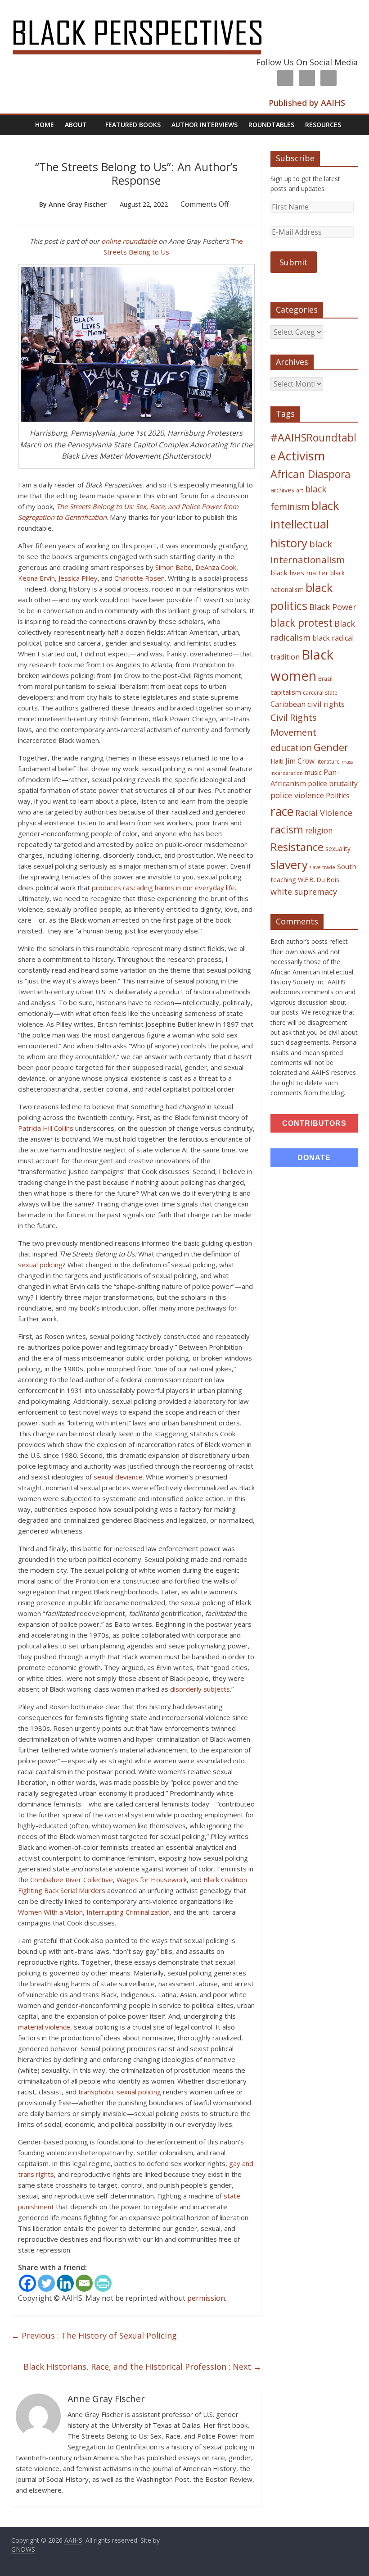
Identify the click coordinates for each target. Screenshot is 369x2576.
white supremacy (304, 892)
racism (287, 829)
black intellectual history (305, 524)
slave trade (322, 867)
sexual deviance (118, 1477)
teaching (283, 879)
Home (45, 125)
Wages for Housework (152, 1880)
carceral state (320, 693)
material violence (44, 2027)
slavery (289, 865)
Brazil (325, 679)
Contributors (314, 1123)
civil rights (326, 704)
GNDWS (23, 2549)
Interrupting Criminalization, (129, 1912)
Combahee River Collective (72, 1880)
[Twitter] (46, 2283)
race (282, 811)
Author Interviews (205, 125)
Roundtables (271, 125)
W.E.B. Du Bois (319, 880)
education (291, 748)
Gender (331, 747)
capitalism (286, 692)
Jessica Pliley (77, 578)
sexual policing (40, 1265)
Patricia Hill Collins (47, 1128)
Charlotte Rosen (139, 578)
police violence (297, 795)
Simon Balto (173, 567)
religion (319, 831)
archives (282, 490)
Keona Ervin (36, 578)
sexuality (338, 849)
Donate (314, 1158)
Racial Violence (324, 813)
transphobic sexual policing (120, 2092)
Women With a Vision (50, 1912)
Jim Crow (300, 761)
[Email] (84, 2283)
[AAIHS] (149, 14)
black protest (301, 623)
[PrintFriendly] (103, 2283)
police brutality (333, 783)
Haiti (277, 761)
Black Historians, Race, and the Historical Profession (142, 2367)
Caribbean (288, 704)
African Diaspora (310, 474)
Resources (323, 125)
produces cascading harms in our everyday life (163, 887)
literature (328, 762)
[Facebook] (27, 2283)
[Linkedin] (65, 2283)
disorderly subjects (200, 1689)
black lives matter (299, 573)
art (300, 490)
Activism (301, 456)
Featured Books (133, 125)
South (347, 866)
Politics (338, 796)
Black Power (333, 607)
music (313, 772)
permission (206, 2298)
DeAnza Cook (216, 567)
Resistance (297, 847)
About (76, 125)
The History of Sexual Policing (94, 2335)
